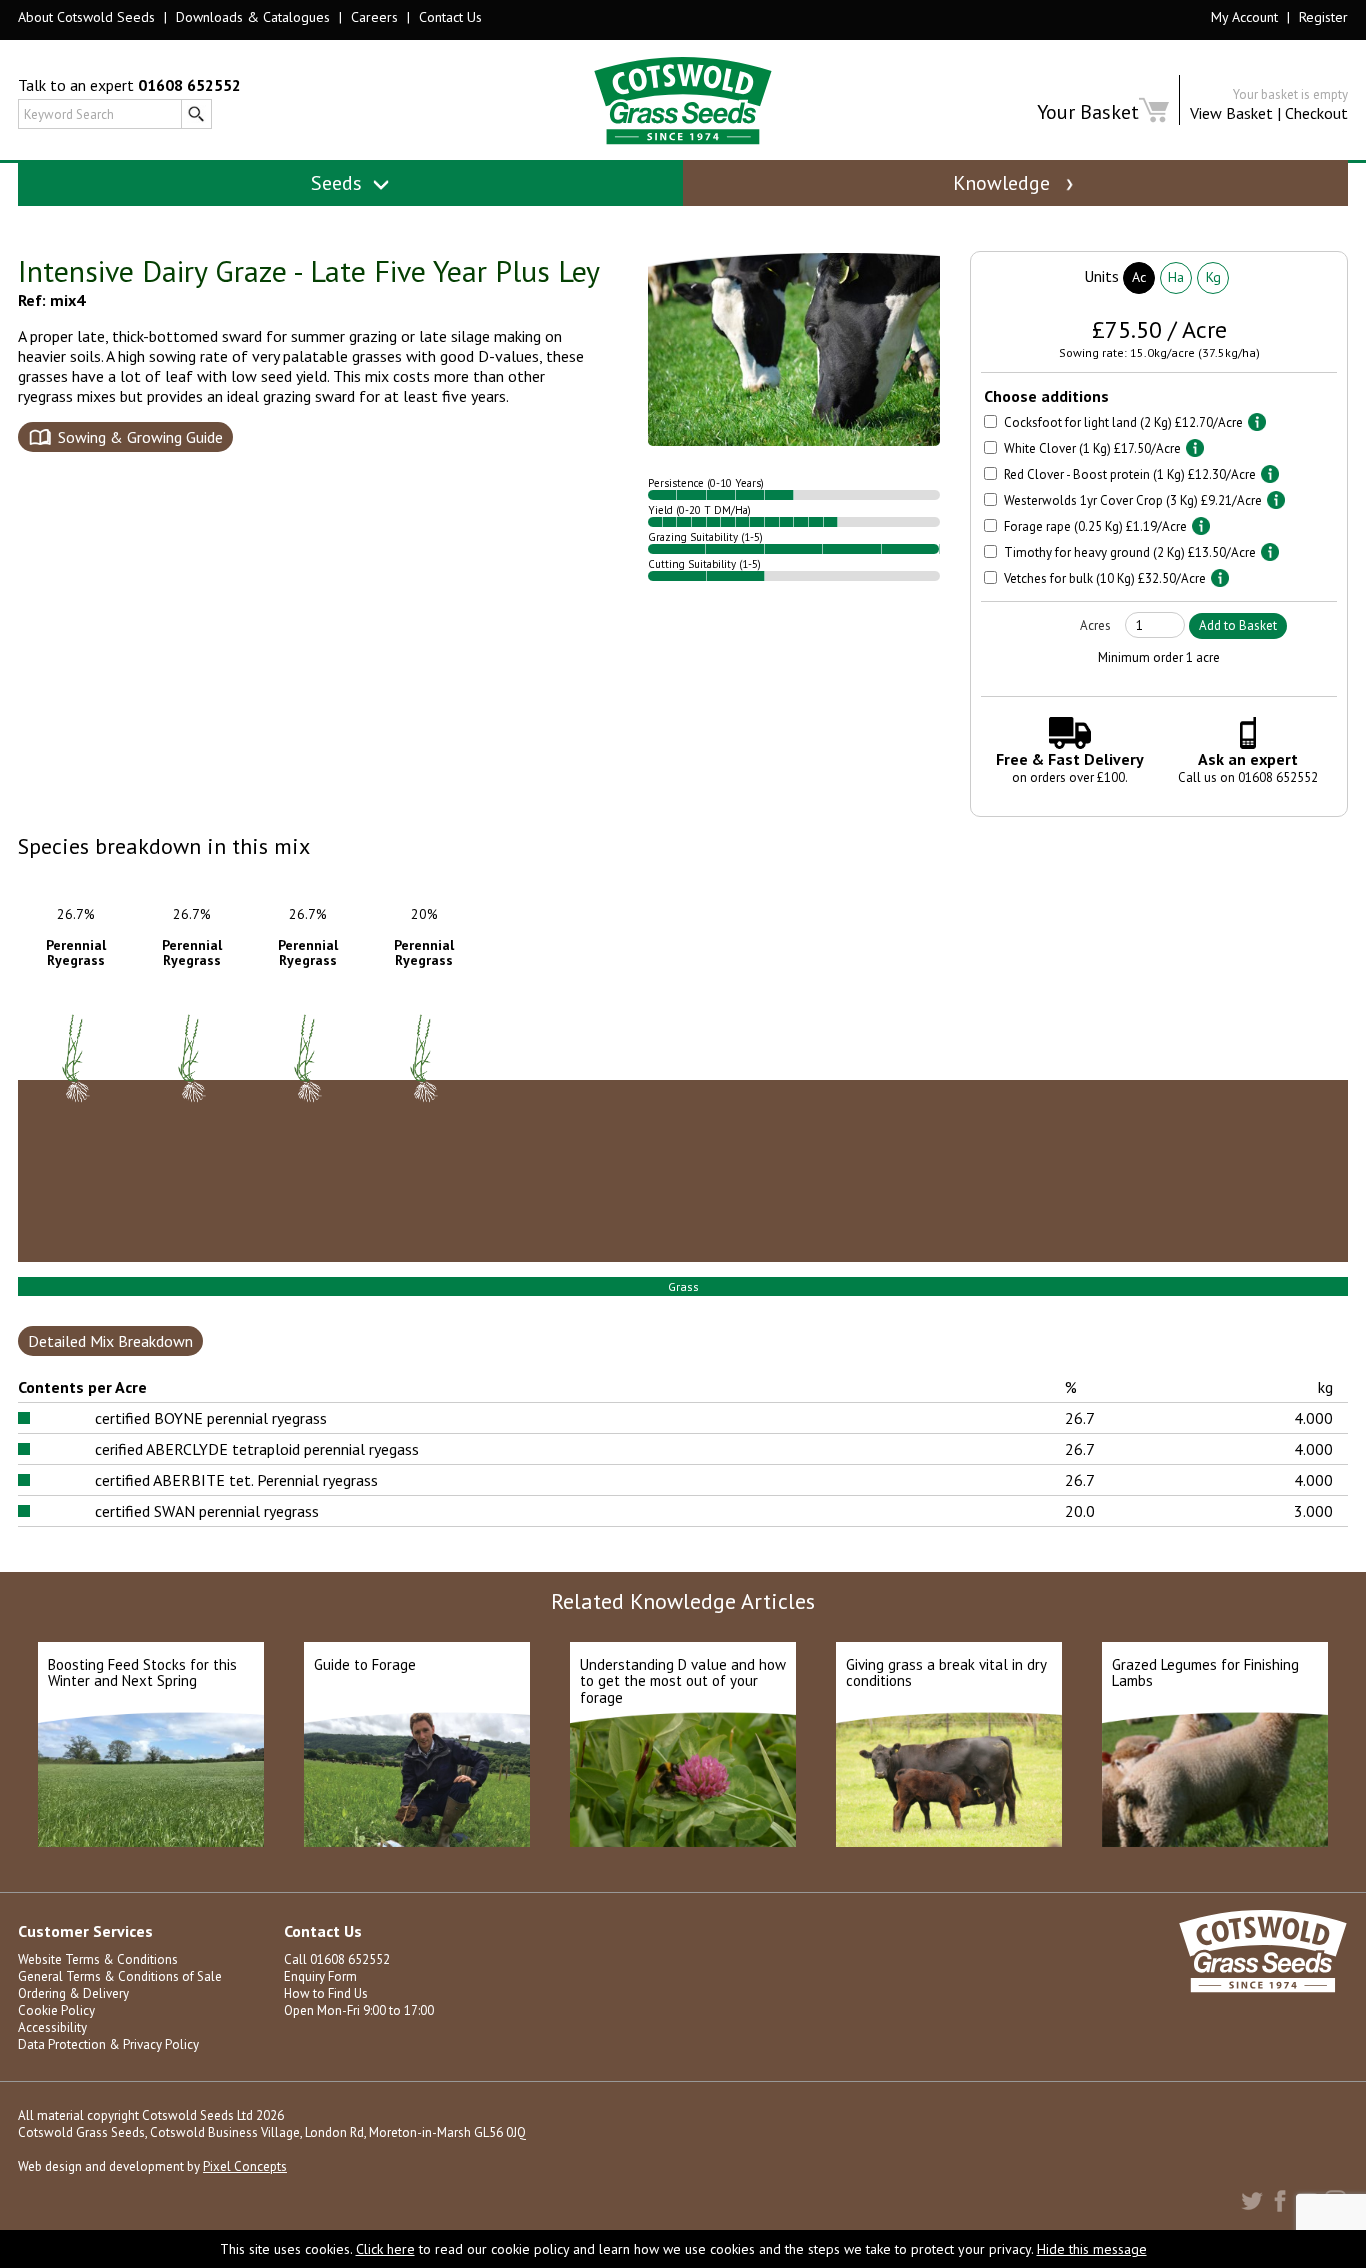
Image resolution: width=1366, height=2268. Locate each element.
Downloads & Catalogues (253, 17)
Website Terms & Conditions (98, 1959)
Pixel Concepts (245, 2166)
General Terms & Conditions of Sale (120, 1976)
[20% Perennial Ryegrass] (426, 1145)
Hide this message (1092, 2249)
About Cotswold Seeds (86, 17)
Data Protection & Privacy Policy (108, 2044)
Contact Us (450, 17)
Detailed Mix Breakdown (110, 1341)
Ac (1139, 277)
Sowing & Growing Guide (140, 437)
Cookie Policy (56, 2010)
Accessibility (52, 2027)
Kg (1213, 277)
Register (1323, 17)
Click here (385, 2249)
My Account (1244, 17)
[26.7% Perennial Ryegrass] (78, 1145)
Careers (374, 17)
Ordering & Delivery (73, 1993)
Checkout (1316, 113)
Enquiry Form (320, 1976)
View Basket (1231, 113)
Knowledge (1004, 183)
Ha (1176, 277)
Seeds (339, 183)
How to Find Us (326, 1993)
